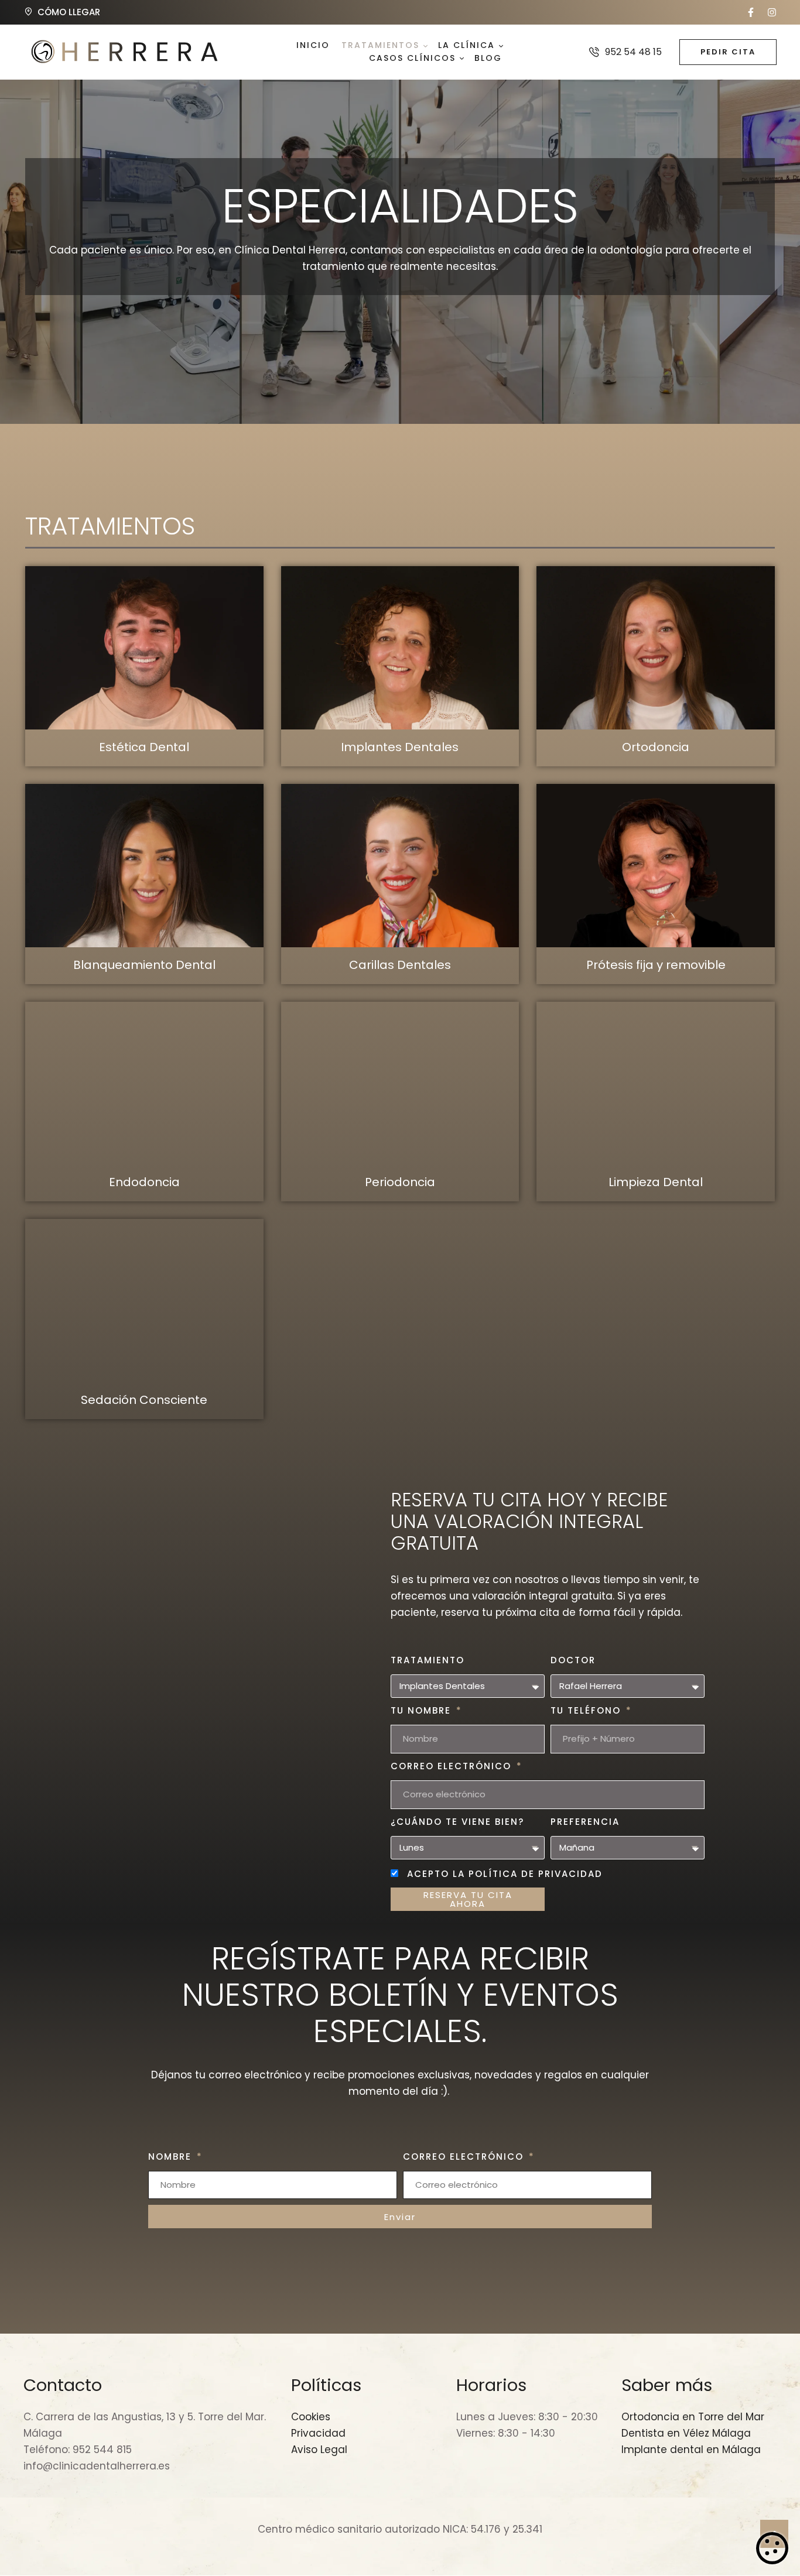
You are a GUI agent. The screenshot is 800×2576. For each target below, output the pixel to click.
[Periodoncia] (400, 1083)
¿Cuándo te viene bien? (457, 1822)
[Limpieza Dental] (656, 1083)
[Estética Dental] (144, 648)
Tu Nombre (423, 1710)
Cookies (772, 2548)
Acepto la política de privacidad (505, 1874)
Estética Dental (144, 747)
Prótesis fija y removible (656, 965)
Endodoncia (144, 1182)
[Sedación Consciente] (144, 1301)
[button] (751, 12)
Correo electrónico (453, 1766)
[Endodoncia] (144, 1083)
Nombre (172, 2157)
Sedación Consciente (144, 1400)
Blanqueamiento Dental (144, 965)
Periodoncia (400, 1182)
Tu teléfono (587, 1710)
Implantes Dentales (400, 747)
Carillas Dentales (400, 965)
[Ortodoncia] (656, 648)
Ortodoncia (656, 747)
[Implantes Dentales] (400, 648)
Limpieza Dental (656, 1182)
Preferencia (585, 1822)
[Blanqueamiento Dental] (144, 866)
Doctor (573, 1660)
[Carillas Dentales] (400, 866)
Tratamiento (428, 1660)
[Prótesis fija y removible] (656, 866)
